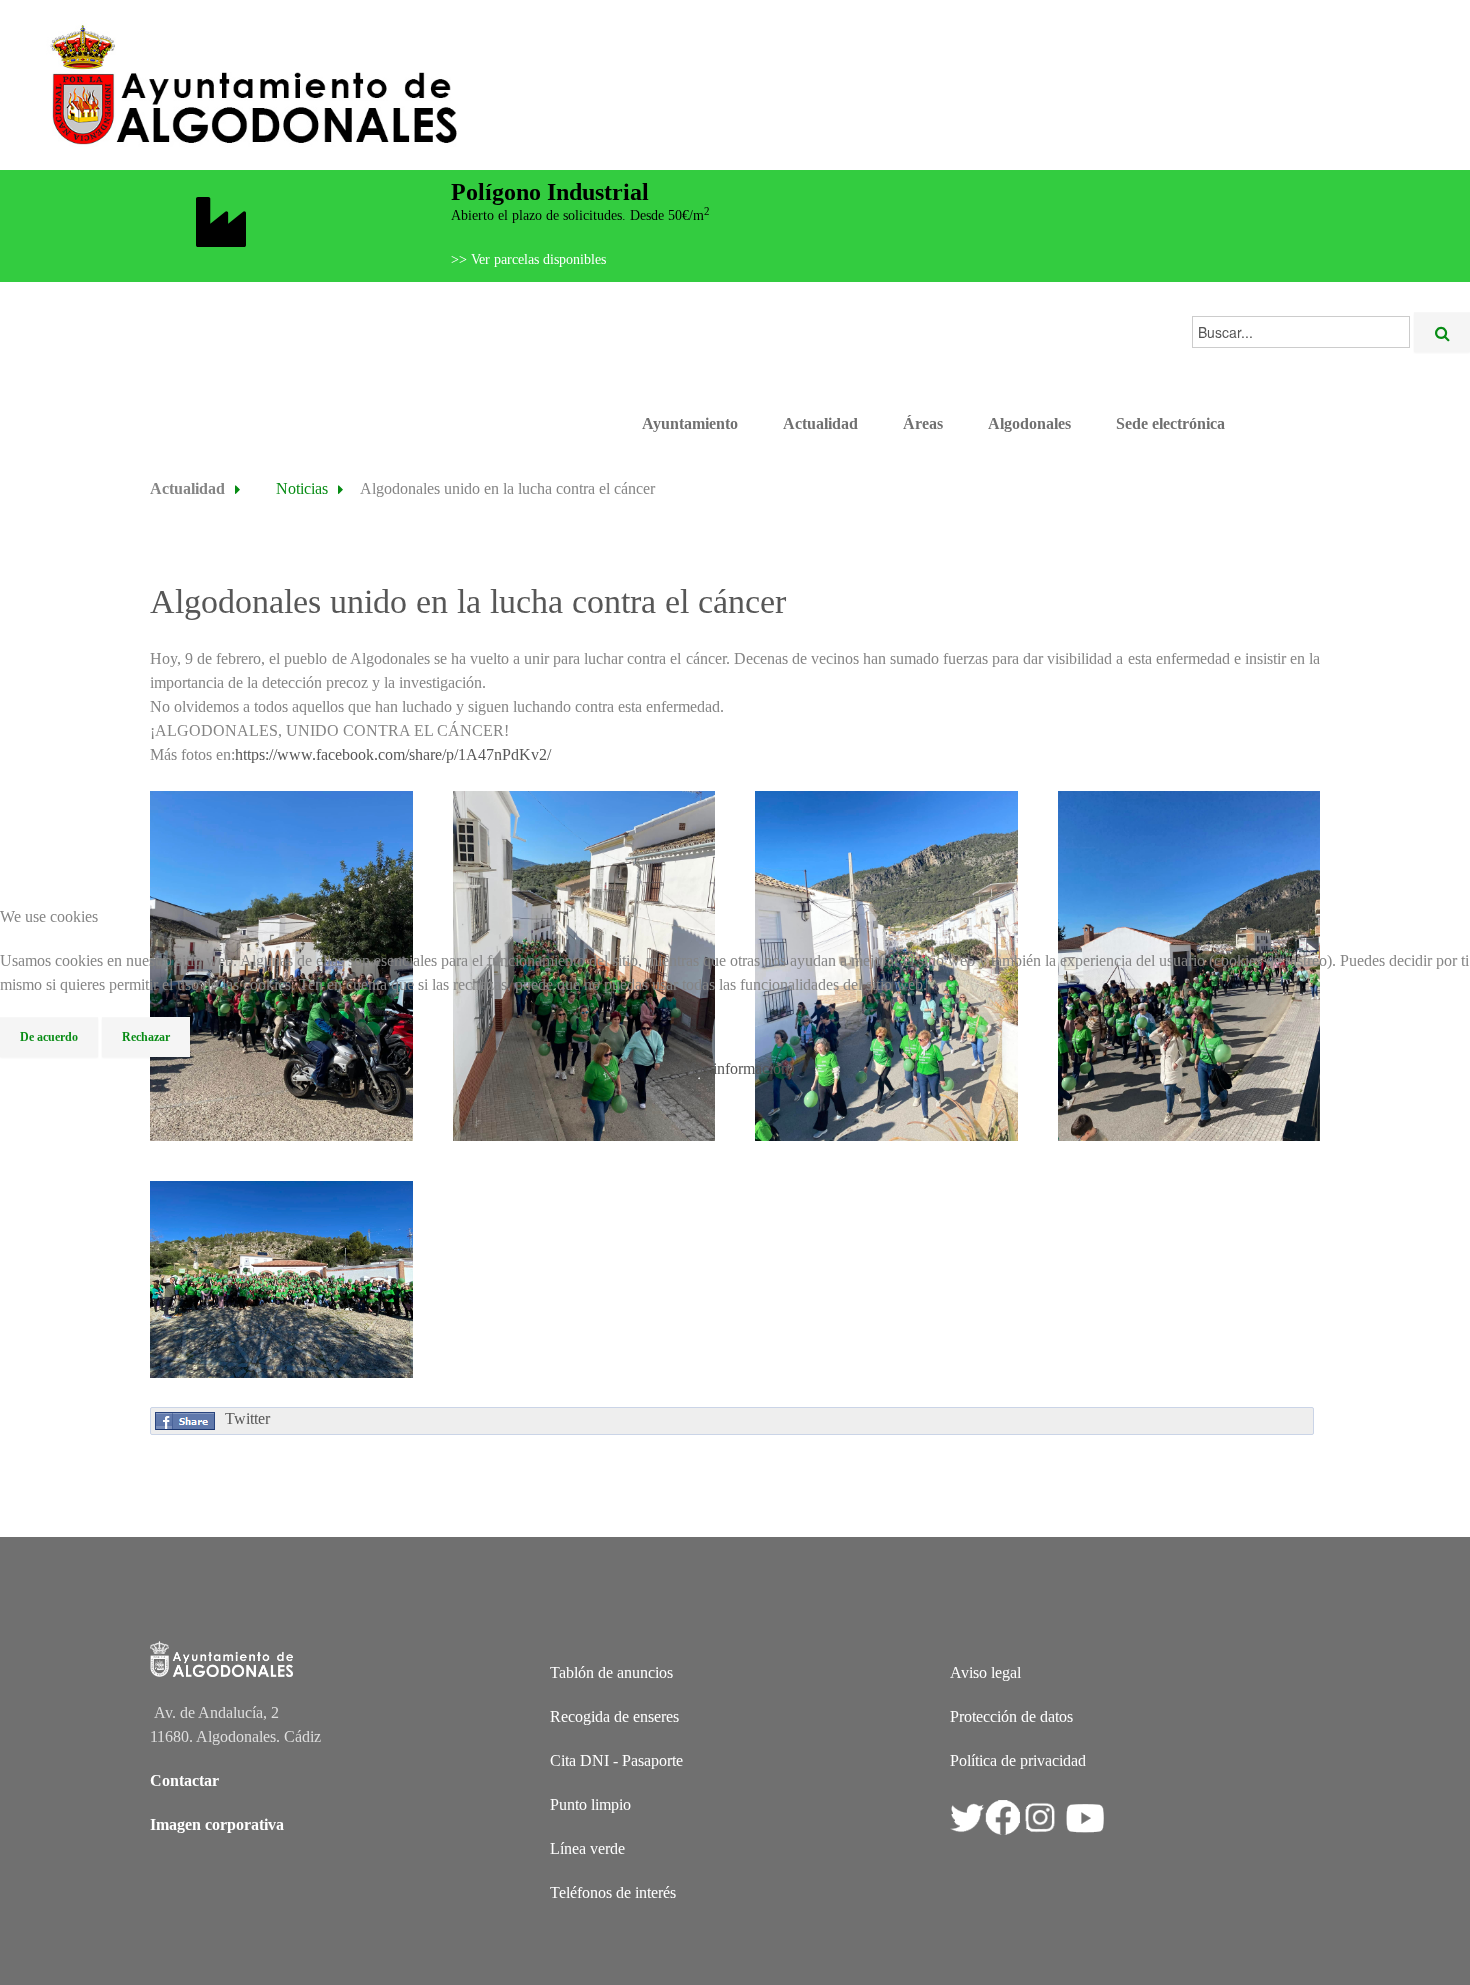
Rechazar (146, 1037)
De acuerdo (49, 1037)
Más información (735, 1068)
